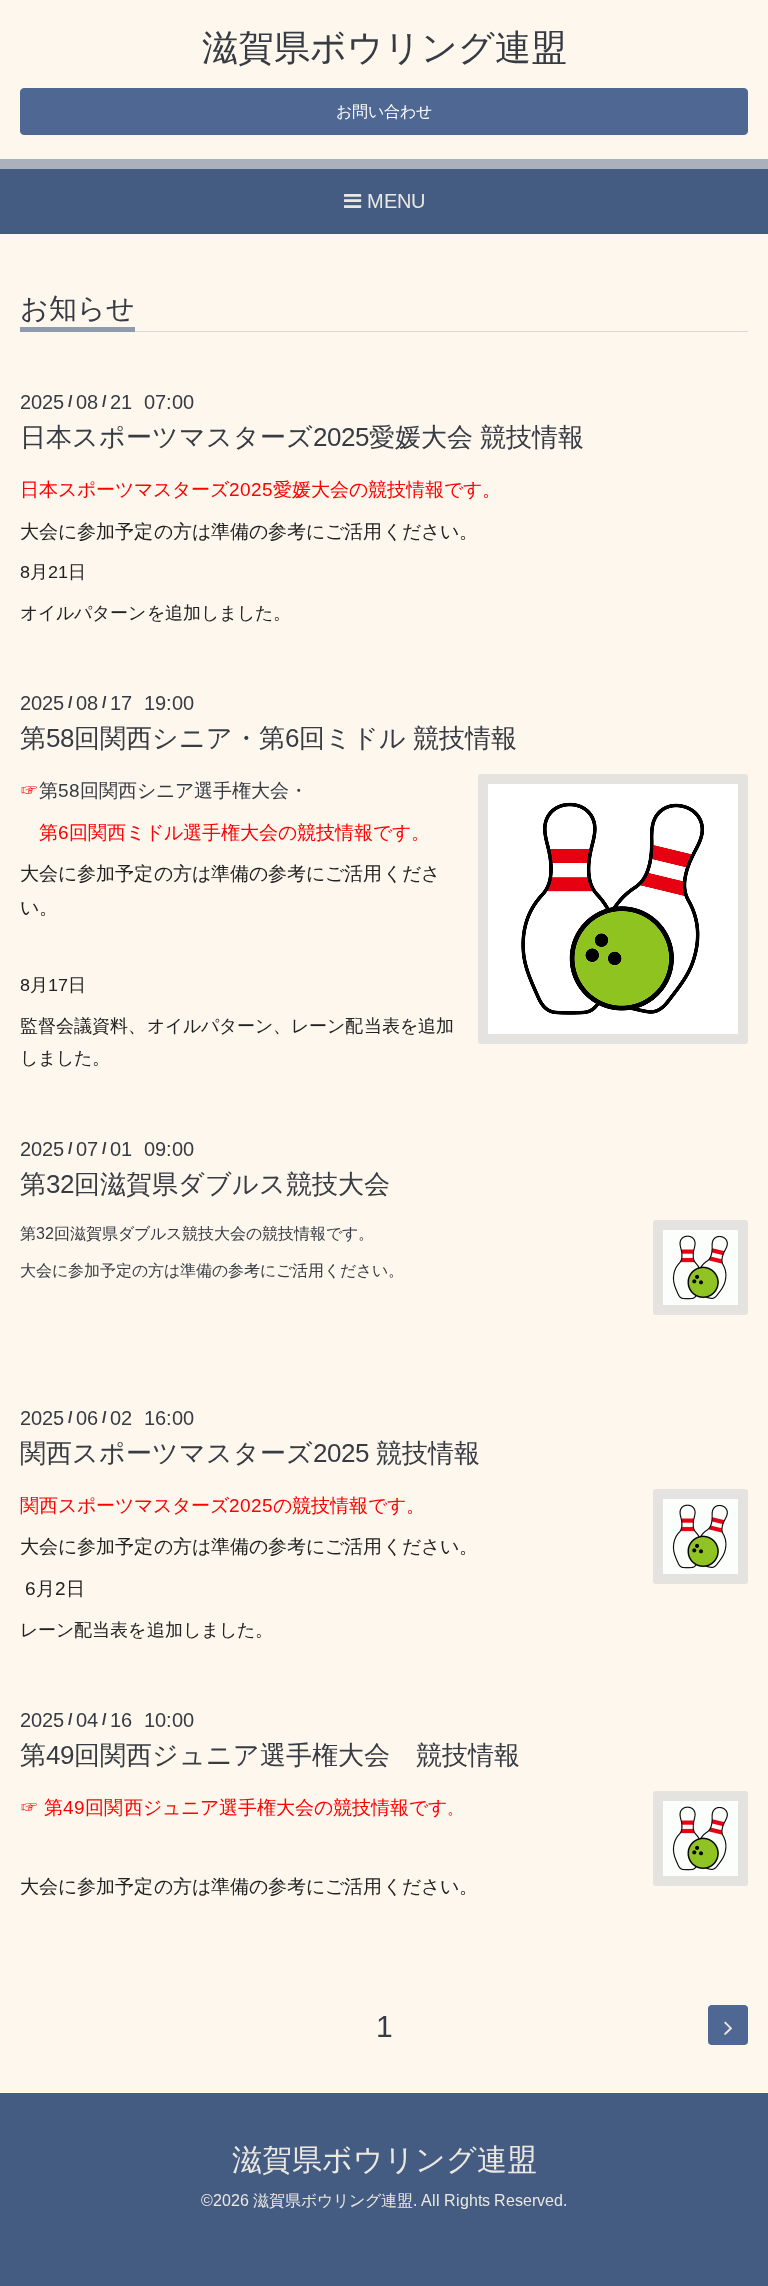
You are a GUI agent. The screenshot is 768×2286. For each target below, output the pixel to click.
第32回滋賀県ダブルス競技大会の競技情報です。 (197, 1233)
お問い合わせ (384, 111)
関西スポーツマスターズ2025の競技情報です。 (222, 1505)
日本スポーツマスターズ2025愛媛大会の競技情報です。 (260, 489)
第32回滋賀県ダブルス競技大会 (205, 1184)
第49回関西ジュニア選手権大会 (179, 1807)
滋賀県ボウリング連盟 (384, 47)
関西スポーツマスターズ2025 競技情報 (250, 1453)
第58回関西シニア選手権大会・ (173, 790)
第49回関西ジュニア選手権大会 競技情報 (270, 1755)
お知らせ (77, 309)
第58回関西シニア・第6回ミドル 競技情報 (268, 738)
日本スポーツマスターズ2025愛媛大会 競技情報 (302, 437)
